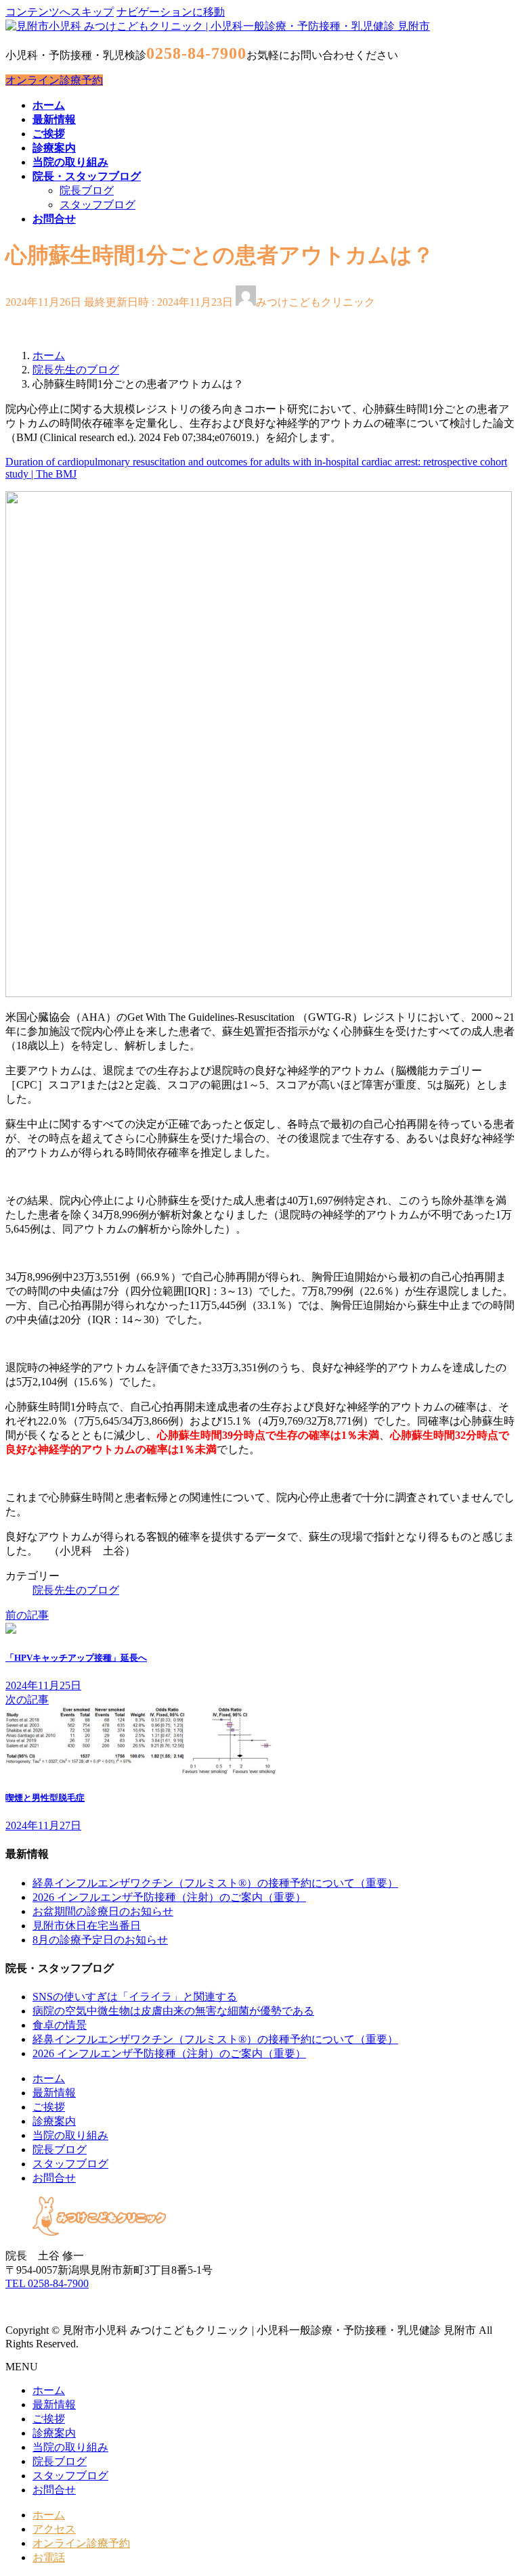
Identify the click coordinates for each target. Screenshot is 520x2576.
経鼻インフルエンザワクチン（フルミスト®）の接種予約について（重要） (215, 1883)
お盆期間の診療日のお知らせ (103, 1911)
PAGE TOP (496, 2485)
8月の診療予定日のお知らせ (100, 1940)
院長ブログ (87, 190)
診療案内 (54, 2121)
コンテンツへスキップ (60, 12)
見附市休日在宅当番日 (87, 1926)
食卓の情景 (60, 2025)
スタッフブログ (97, 205)
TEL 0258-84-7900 (47, 2283)
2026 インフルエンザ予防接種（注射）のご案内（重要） (169, 1897)
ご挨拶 (49, 2107)
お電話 (49, 2557)
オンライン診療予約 (54, 80)
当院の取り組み (70, 2135)
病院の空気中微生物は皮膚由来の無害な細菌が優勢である (173, 2011)
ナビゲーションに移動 (171, 12)
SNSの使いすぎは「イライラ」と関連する (135, 1997)
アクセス (54, 2529)
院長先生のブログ (76, 1590)
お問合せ (54, 2178)
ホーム (49, 2078)
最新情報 (54, 2093)
